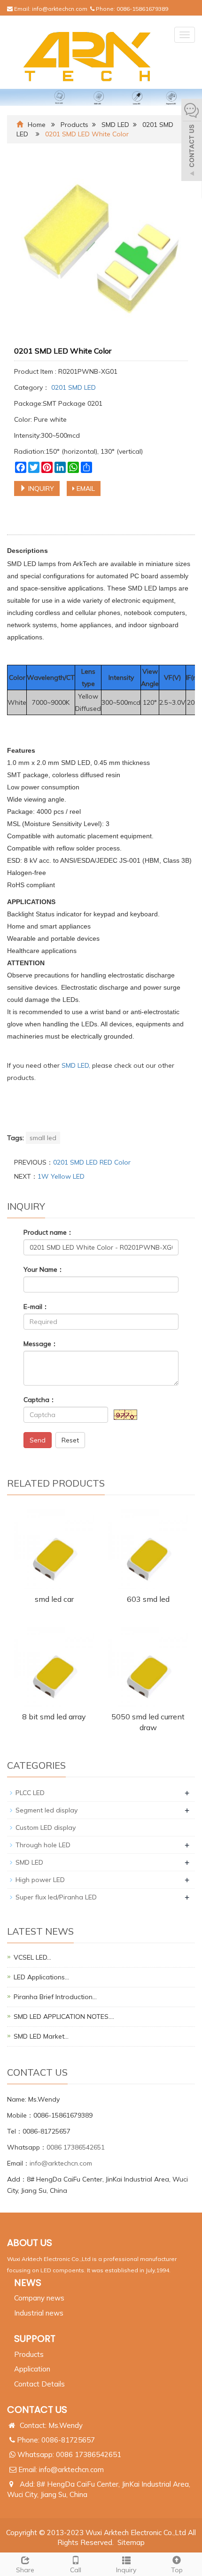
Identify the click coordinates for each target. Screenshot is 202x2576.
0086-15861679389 (142, 9)
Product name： (48, 1232)
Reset (70, 1440)
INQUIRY (40, 488)
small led (43, 1138)
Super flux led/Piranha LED (56, 1897)
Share (25, 2570)
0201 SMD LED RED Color (92, 1162)
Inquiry (126, 2570)
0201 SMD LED (73, 387)
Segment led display (47, 1810)
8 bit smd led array (54, 1717)
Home (37, 125)
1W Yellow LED (61, 1176)
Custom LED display (46, 1828)
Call (76, 2570)
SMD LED (115, 125)
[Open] (192, 141)
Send (38, 1440)
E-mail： (36, 1307)
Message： (41, 1344)
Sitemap (131, 2542)
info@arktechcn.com (60, 9)
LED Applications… (41, 1977)
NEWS (28, 2283)
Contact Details (39, 2384)
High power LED (40, 1880)
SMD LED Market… (41, 2036)
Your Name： (44, 1269)
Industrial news (39, 2313)
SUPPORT (35, 2339)
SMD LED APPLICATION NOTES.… (64, 2017)
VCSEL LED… (32, 1957)
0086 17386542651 (76, 2147)
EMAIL (85, 488)
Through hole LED (43, 1845)
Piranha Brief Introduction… (55, 1997)
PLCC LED (30, 1793)
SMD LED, (77, 1065)
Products (74, 125)
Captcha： (40, 1400)
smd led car (54, 1599)
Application (32, 2369)
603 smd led (148, 1599)
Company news (39, 2298)
